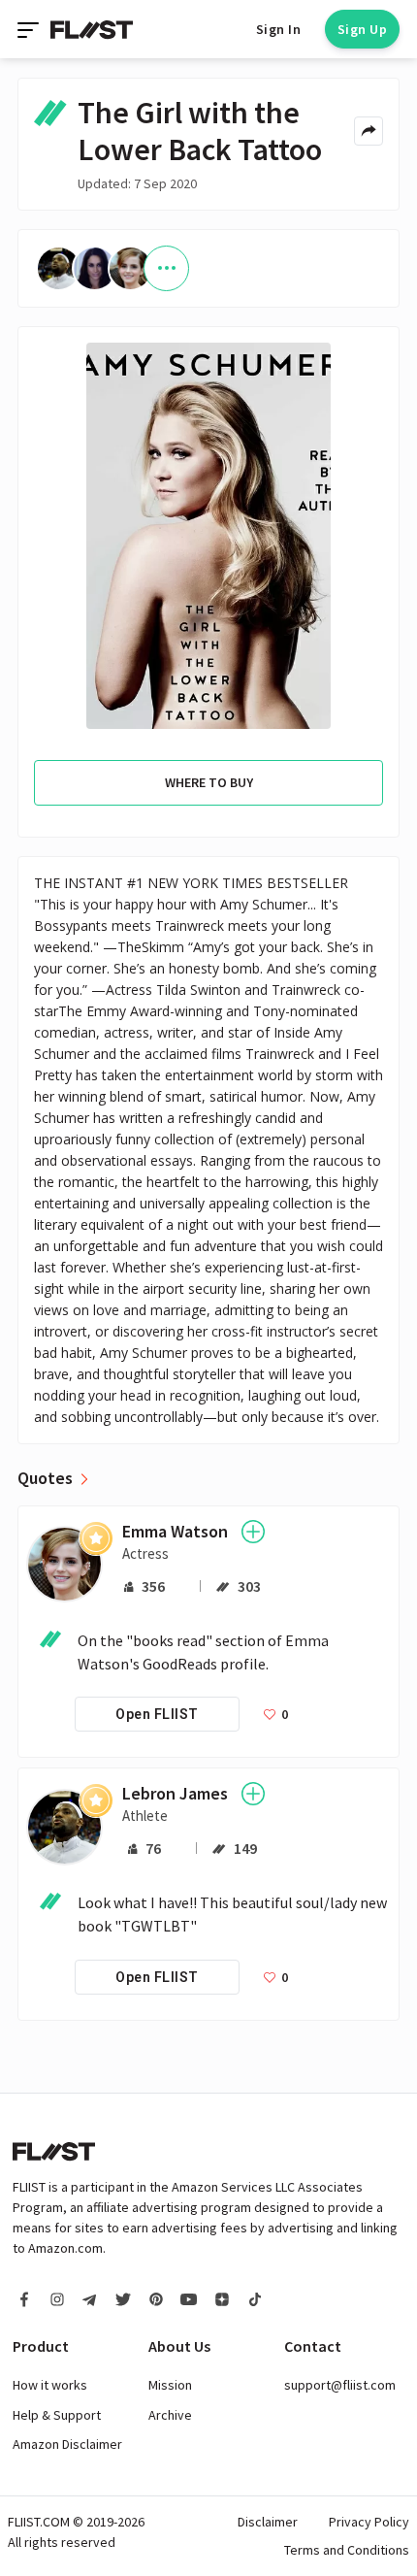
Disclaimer (268, 2522)
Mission (170, 2385)
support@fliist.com (340, 2385)
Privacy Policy (369, 2522)
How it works (50, 2385)
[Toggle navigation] (30, 29)
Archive (170, 2415)
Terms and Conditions (347, 2550)
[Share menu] (369, 131)
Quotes (45, 1478)
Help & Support (57, 2415)
